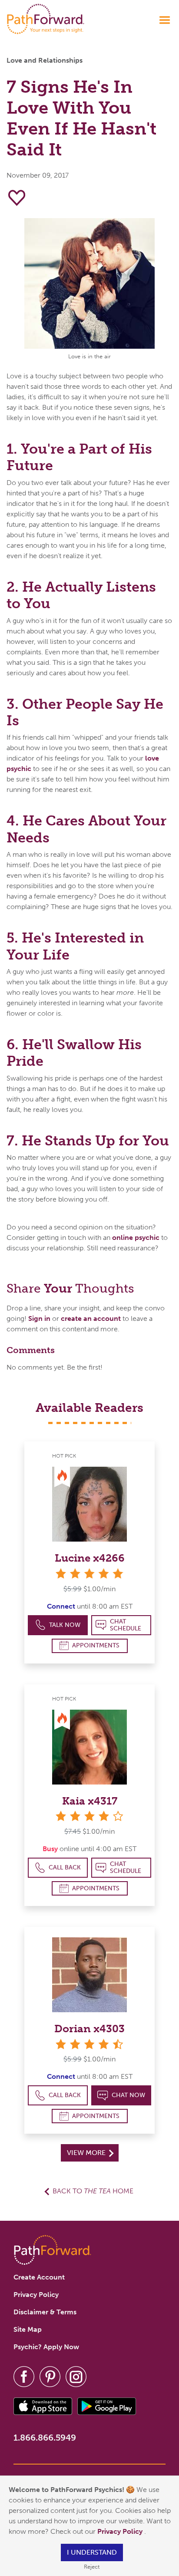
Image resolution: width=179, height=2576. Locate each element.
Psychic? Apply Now (46, 2347)
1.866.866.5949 (45, 2438)
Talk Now (65, 1625)
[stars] (89, 1574)
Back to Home (93, 2191)
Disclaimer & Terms (45, 2312)
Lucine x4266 (90, 1558)
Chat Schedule (126, 1625)
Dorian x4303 (89, 2029)
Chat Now (128, 2095)
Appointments (96, 1645)
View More (87, 2153)
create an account (91, 1318)
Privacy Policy (121, 2531)
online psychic (136, 1237)
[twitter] (50, 2376)
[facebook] (24, 2376)
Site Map (28, 2329)
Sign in (39, 1318)
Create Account (39, 2277)
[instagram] (76, 2376)
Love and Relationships (45, 60)
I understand (92, 2552)
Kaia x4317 (90, 1801)
